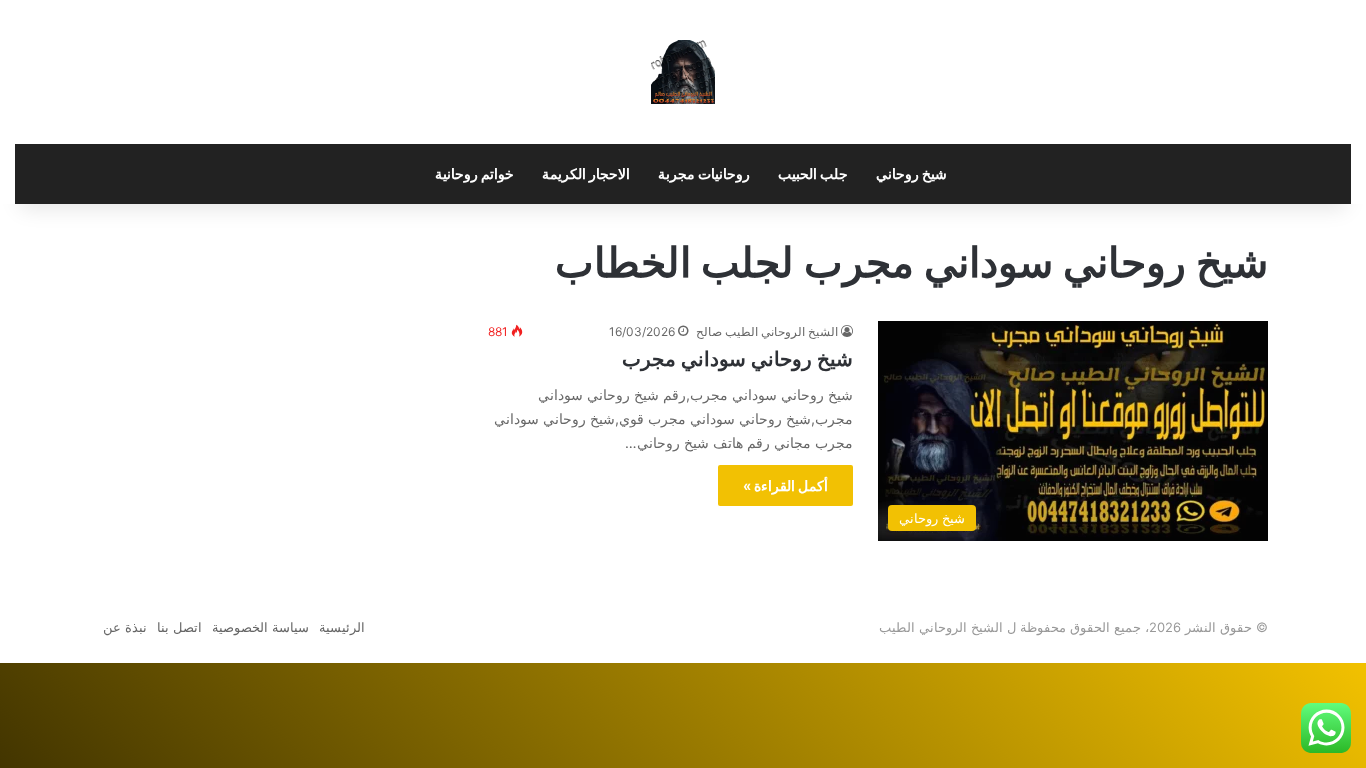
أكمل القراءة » (785, 485)
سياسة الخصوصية (260, 627)
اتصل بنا (179, 627)
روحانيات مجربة (704, 173)
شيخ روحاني (911, 173)
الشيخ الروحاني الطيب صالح (767, 331)
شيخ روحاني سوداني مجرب (737, 359)
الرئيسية (342, 627)
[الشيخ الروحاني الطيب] (683, 72)
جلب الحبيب (813, 173)
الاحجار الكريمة (586, 173)
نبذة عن (125, 627)
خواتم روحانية (474, 173)
